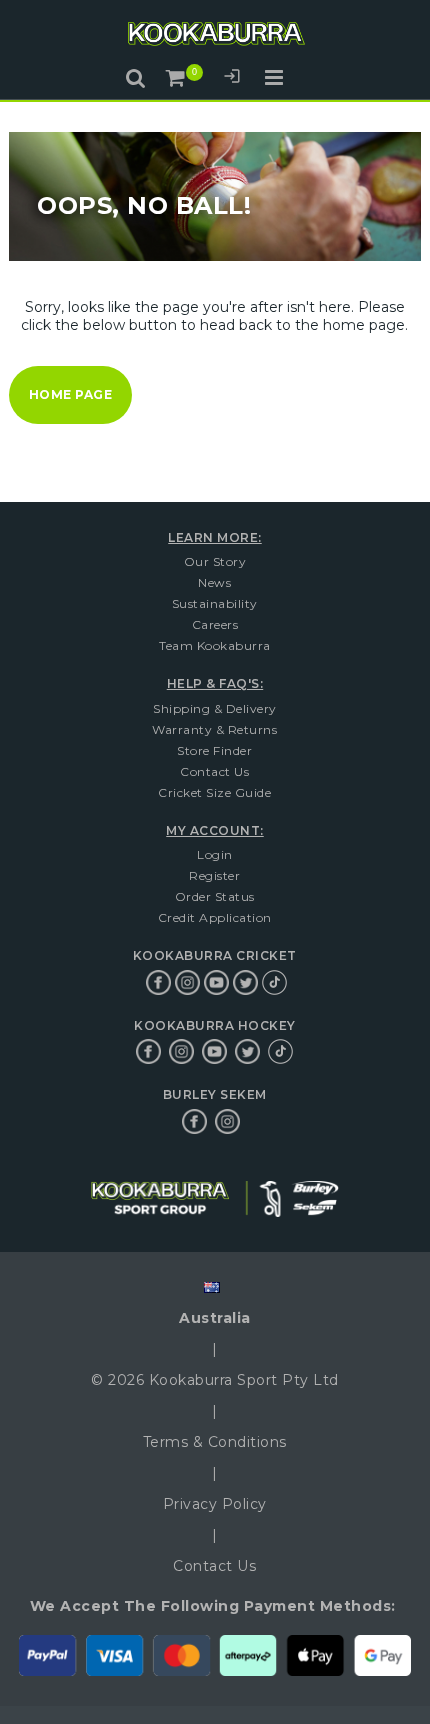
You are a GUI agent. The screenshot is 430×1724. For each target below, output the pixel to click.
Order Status (215, 896)
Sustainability (215, 603)
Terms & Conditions (215, 1442)
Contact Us (214, 771)
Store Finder (214, 750)
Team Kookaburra (215, 645)
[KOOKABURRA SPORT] (215, 36)
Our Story (215, 561)
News (214, 582)
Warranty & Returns (214, 729)
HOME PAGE (71, 394)
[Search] (136, 78)
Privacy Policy (215, 1504)
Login (232, 79)
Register (214, 875)
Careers (215, 624)
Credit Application (215, 917)
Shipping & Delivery (215, 708)
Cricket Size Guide (214, 792)
